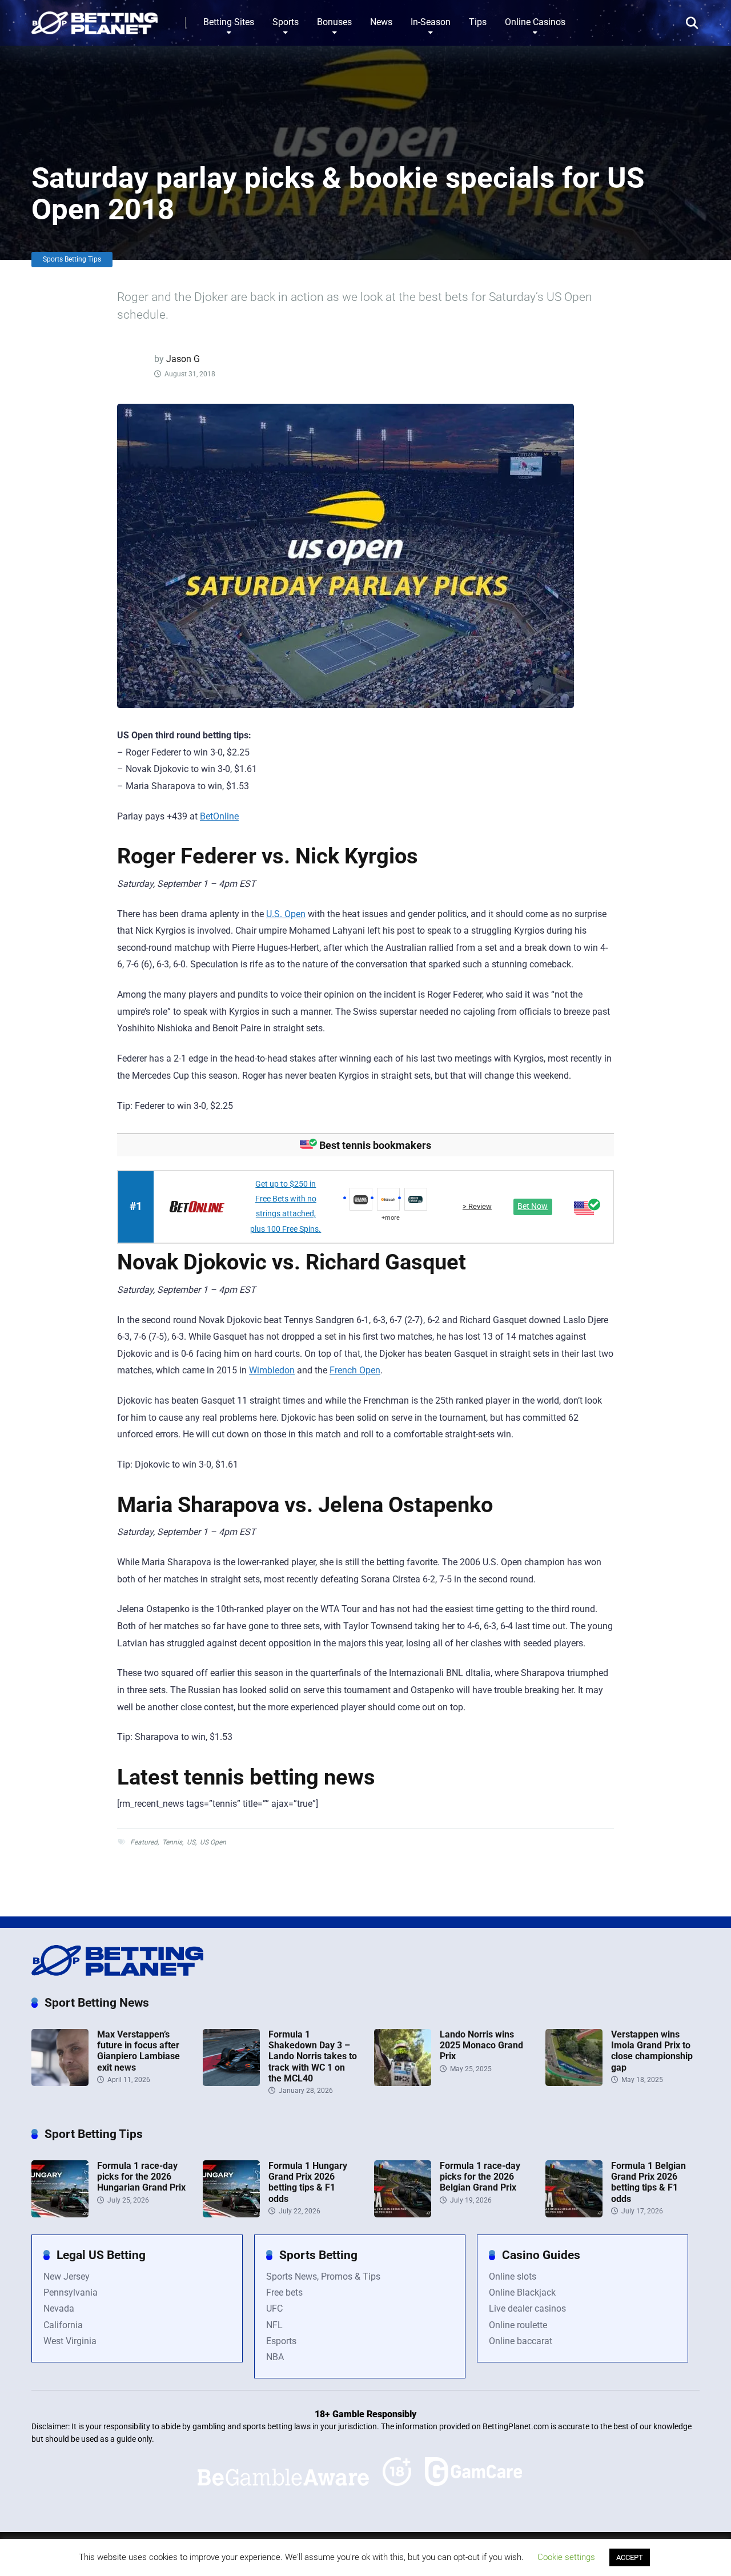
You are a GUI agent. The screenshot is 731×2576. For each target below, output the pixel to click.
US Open (213, 1842)
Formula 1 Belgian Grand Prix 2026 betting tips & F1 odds (648, 2182)
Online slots (513, 2276)
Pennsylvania (71, 2292)
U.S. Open (286, 914)
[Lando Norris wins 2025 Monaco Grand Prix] (403, 2083)
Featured (144, 1842)
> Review (477, 1206)
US (191, 1842)
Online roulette (518, 2325)
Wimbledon (272, 1370)
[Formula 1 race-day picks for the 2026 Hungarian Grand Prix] (60, 2214)
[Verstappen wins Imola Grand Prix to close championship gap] (574, 2083)
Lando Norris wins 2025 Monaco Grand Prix (481, 2045)
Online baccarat (521, 2341)
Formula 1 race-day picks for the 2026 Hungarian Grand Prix (141, 2177)
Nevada (59, 2308)
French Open (355, 1370)
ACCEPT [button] (630, 2557)
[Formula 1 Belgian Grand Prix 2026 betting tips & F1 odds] (574, 2214)
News (381, 22)
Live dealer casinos (527, 2308)
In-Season (431, 22)
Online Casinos (535, 22)
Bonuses (334, 22)
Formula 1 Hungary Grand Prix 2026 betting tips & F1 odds (308, 2182)
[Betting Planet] (95, 19)
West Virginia (70, 2341)
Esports (281, 2341)
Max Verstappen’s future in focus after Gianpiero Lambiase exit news (138, 2051)
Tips (478, 22)
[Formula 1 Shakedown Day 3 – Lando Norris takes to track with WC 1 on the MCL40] (231, 2083)
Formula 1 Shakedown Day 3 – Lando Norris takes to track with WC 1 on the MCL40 (313, 2056)
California (63, 2325)
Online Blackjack (522, 2292)
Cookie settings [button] (566, 2557)
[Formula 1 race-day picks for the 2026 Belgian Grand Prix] (403, 2214)
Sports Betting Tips (72, 259)
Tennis (172, 1842)
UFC (274, 2308)
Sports (286, 22)
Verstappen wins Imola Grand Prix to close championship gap (652, 2051)
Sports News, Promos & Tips (323, 2276)
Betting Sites (229, 22)
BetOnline (219, 816)
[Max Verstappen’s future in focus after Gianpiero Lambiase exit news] (60, 2083)
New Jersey (67, 2276)
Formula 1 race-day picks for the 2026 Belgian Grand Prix (480, 2177)
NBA (275, 2357)
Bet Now (533, 1206)
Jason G (183, 359)
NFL (274, 2325)
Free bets (284, 2292)
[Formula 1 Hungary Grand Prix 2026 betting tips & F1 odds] (231, 2214)
